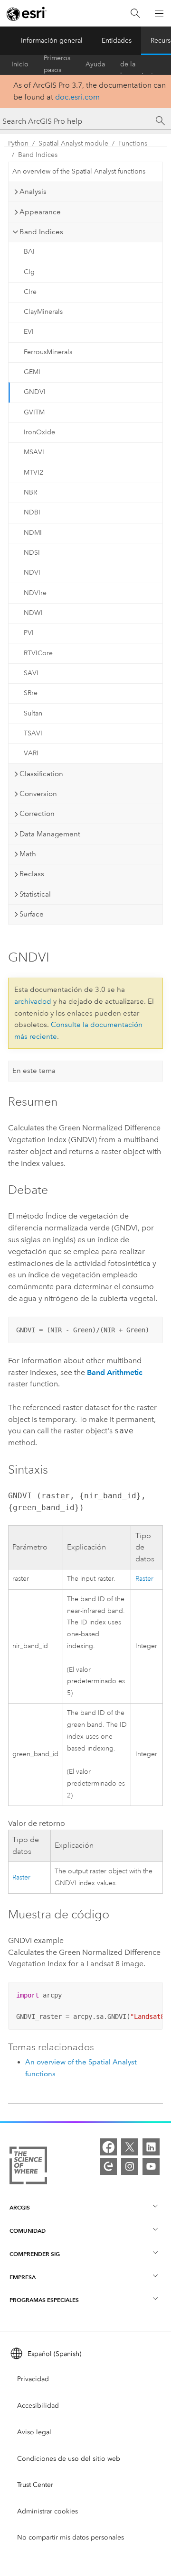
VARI (31, 753)
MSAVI (34, 452)
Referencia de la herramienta (138, 64)
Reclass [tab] (32, 874)
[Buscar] (135, 14)
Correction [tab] (37, 814)
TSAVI (33, 733)
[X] (130, 2147)
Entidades (117, 41)
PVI (29, 633)
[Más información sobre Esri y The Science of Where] (28, 2167)
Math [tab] (28, 854)
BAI (29, 252)
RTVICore (38, 653)
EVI (29, 332)
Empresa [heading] (23, 2277)
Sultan (33, 713)
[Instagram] (130, 2166)
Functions (133, 143)
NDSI (32, 553)
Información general (52, 41)
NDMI (33, 533)
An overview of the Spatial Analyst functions (79, 171)
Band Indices (38, 155)
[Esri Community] (108, 2166)
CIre (30, 292)
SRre (31, 693)
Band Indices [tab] (41, 232)
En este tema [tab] (34, 1071)
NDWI (33, 613)
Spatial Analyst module (73, 143)
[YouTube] (151, 2166)
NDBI (32, 512)
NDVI (32, 573)
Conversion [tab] (38, 794)
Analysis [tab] (33, 192)
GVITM (34, 412)
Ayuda (95, 64)
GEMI (32, 372)
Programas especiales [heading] (44, 2300)
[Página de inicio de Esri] (27, 14)
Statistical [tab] (35, 894)
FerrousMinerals (48, 352)
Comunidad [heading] (28, 2231)
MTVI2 (33, 472)
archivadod (33, 1001)
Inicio (20, 64)
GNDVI (35, 392)
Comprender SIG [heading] (35, 2254)
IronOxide (39, 432)
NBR (30, 492)
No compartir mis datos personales (71, 2537)
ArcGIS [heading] (20, 2207)
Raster (144, 1579)
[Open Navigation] (159, 13)
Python (18, 143)
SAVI (31, 673)
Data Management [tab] (50, 834)
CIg (29, 272)
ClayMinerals (43, 312)
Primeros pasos (57, 64)
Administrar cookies (47, 2511)
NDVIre (35, 593)
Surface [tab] (32, 914)
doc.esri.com (77, 97)
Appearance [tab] (40, 212)
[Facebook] (108, 2147)
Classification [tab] (41, 774)
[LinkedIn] (151, 2147)
